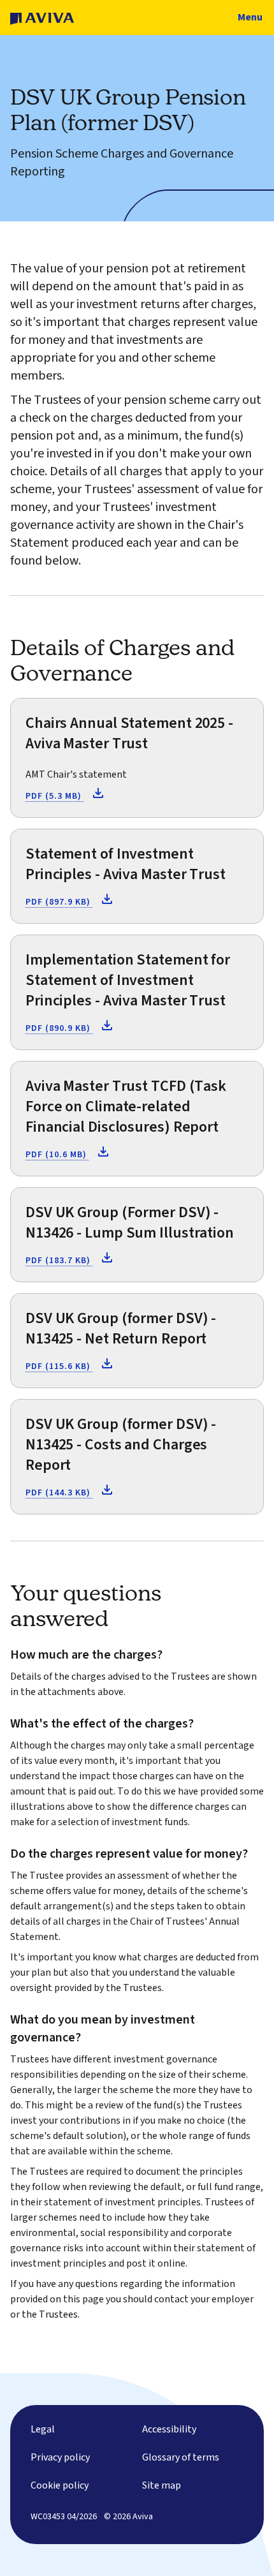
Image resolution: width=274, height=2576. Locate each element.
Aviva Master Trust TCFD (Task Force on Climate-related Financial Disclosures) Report (126, 1107)
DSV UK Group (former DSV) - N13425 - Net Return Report (121, 1329)
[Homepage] (42, 18)
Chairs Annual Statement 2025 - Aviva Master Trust (129, 733)
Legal (43, 2429)
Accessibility (169, 2429)
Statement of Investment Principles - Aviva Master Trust (126, 864)
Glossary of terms (181, 2457)
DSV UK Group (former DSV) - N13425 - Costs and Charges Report (121, 1445)
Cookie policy (60, 2485)
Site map (162, 2485)
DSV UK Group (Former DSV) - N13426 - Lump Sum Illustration (130, 1223)
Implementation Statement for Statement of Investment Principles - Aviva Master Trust (128, 980)
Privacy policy (60, 2457)
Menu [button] (250, 17)
